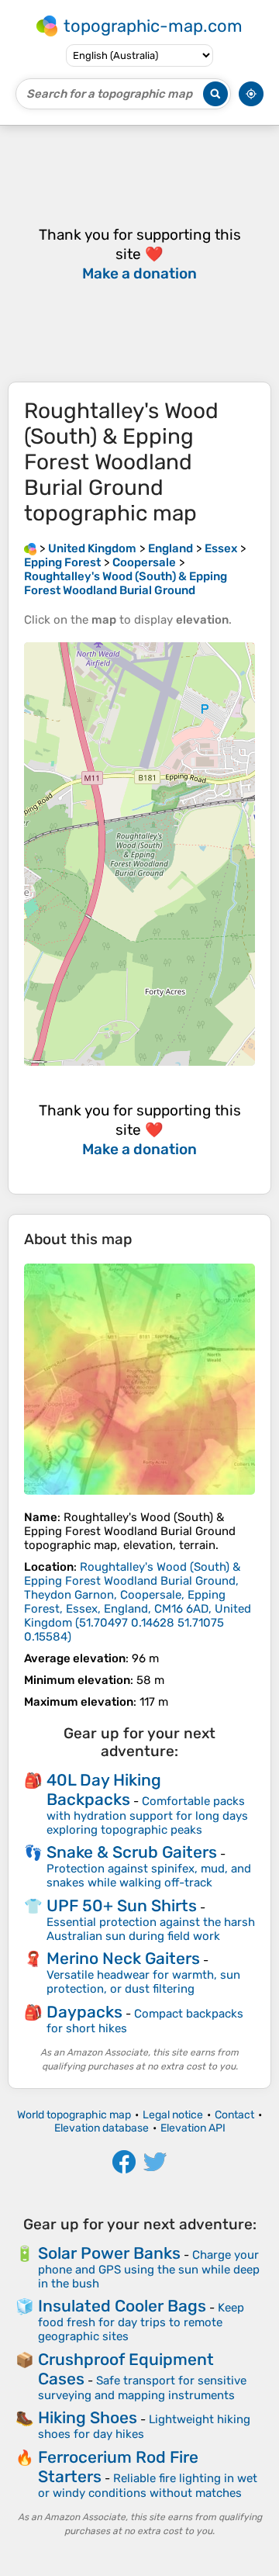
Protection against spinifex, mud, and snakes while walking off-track (149, 1876)
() (138, 1602)
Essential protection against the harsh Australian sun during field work (151, 1929)
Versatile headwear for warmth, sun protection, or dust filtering (143, 1982)
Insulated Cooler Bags (122, 2306)
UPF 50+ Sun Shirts (122, 1905)
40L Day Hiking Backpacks (104, 1789)
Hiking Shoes (88, 2417)
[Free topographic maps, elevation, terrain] (30, 548)
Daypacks (84, 2012)
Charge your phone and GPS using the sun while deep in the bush (149, 2269)
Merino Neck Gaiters (123, 1958)
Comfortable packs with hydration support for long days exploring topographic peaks (147, 1815)
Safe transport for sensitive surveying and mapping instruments (142, 2388)
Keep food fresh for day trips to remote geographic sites (141, 2322)
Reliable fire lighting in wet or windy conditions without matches (148, 2486)
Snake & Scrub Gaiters (132, 1852)
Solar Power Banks (109, 2253)
